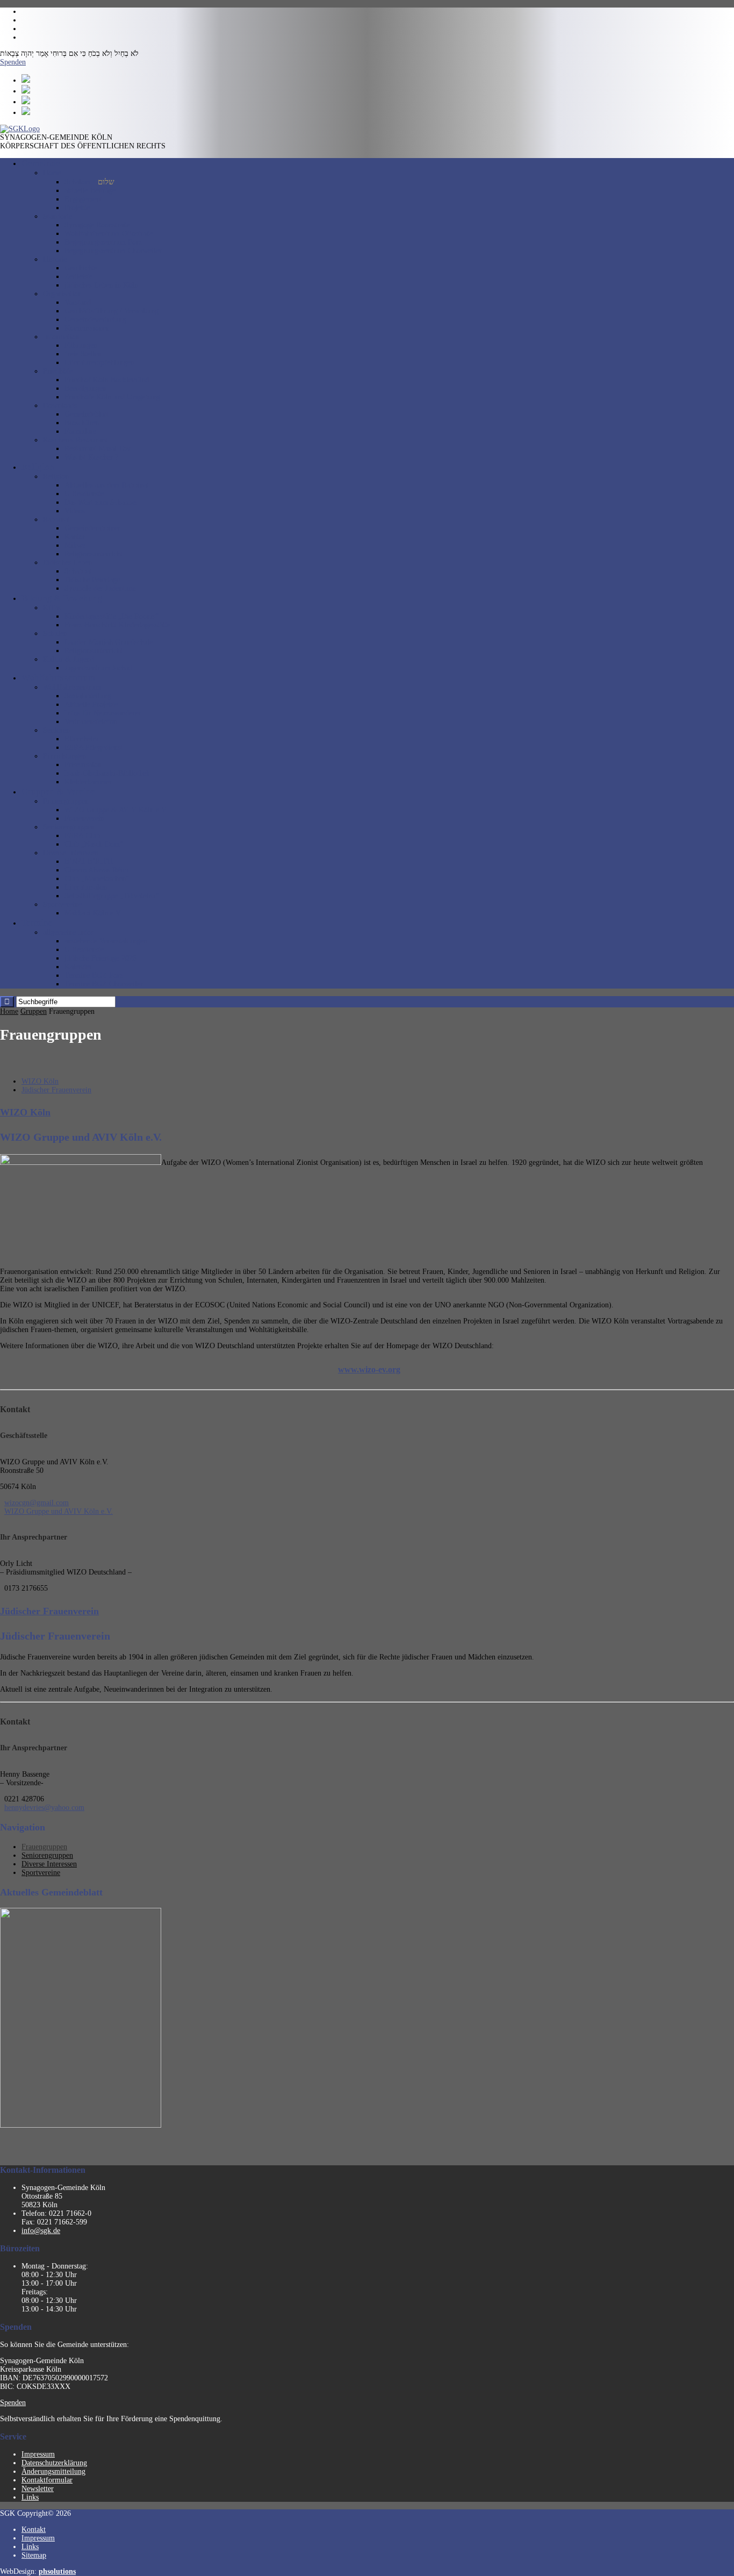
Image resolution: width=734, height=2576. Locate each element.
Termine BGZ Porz (94, 975)
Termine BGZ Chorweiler (104, 984)
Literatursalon (86, 887)
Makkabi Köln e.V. (93, 913)
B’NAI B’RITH (89, 861)
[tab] (40, 1081)
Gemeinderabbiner (92, 528)
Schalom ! (89, 182)
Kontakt (34, 2530)
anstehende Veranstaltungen (106, 941)
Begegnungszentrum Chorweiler (113, 251)
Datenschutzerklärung (54, 2463)
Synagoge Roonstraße (97, 225)
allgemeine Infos (68, 932)
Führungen (81, 345)
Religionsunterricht (93, 554)
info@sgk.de (41, 2231)
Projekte (77, 208)
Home (52, 173)
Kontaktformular (47, 2480)
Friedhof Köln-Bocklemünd (107, 380)
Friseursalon (83, 765)
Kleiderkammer (88, 782)
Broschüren (82, 423)
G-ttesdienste (84, 494)
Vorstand (78, 302)
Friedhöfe (58, 371)
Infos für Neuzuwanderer (103, 713)
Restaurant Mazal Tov (98, 449)
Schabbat (78, 571)
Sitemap (34, 2555)
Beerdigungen (85, 388)
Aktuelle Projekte (91, 704)
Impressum (38, 2454)
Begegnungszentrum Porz (103, 242)
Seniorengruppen (69, 827)
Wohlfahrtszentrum (72, 687)
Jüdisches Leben (67, 563)
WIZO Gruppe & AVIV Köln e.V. (116, 810)
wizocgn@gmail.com (37, 1503)
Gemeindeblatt (87, 414)
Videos (75, 511)
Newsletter (38, 2489)
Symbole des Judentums (101, 588)
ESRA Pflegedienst (93, 747)
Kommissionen (87, 328)
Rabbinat (56, 520)
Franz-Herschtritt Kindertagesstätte (117, 625)
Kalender (78, 967)
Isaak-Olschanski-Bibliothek (107, 773)
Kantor (75, 537)
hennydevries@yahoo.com (44, 1808)
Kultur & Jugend (69, 659)
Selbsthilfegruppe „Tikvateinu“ (112, 896)
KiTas (52, 608)
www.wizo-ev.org (369, 1369)
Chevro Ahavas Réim (96, 870)
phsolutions (57, 2571)
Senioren (56, 730)
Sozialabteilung (88, 696)
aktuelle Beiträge (90, 191)
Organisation (62, 294)
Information (61, 337)
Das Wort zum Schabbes (101, 502)
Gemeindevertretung (95, 320)
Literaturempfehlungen (99, 363)
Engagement (83, 199)
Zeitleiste (78, 277)
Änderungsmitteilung (53, 2471)
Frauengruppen (66, 801)
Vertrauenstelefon (91, 722)
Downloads (60, 406)
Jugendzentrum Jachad (98, 668)
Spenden (13, 62)
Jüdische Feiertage (92, 580)
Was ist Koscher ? (91, 457)
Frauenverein (84, 818)
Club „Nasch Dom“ (94, 844)
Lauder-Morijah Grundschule (109, 642)
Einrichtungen (64, 756)
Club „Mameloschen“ (97, 879)
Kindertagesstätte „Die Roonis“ (111, 616)
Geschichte (81, 268)
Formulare (80, 431)
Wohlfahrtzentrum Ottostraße (109, 234)
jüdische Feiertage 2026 (100, 958)
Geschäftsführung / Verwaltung (111, 311)
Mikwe (75, 545)
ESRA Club (82, 836)
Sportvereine (62, 904)
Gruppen (34, 1011)
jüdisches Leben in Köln (101, 285)
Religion (56, 477)
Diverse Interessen (71, 853)
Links (30, 2497)
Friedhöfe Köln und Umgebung (112, 397)
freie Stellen (83, 354)
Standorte (57, 216)
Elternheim (81, 739)
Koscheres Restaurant (75, 440)
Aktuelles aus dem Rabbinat (107, 485)
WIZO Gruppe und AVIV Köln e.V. (59, 1511)
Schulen (55, 634)
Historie (55, 259)
